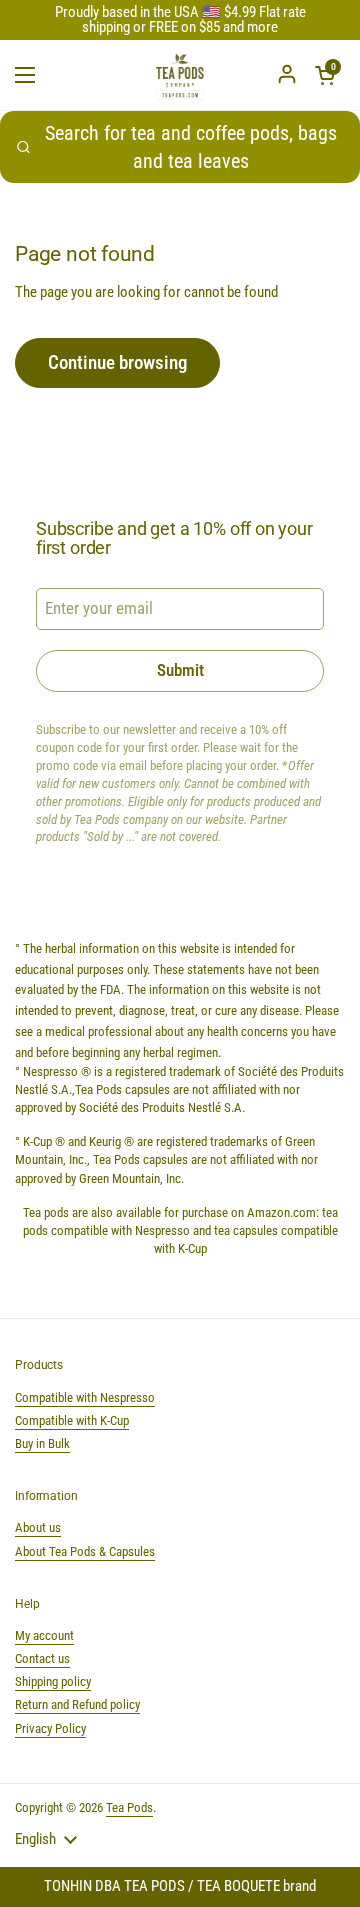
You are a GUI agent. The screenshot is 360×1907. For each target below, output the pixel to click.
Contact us (42, 1658)
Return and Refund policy (77, 1704)
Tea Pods (129, 1807)
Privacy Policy (50, 1728)
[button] (325, 75)
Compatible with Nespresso (85, 1397)
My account (44, 1635)
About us (38, 1527)
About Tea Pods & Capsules (85, 1551)
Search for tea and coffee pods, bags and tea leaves (191, 147)
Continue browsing (117, 362)
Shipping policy (53, 1681)
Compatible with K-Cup (72, 1420)
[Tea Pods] (180, 75)
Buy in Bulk (42, 1443)
